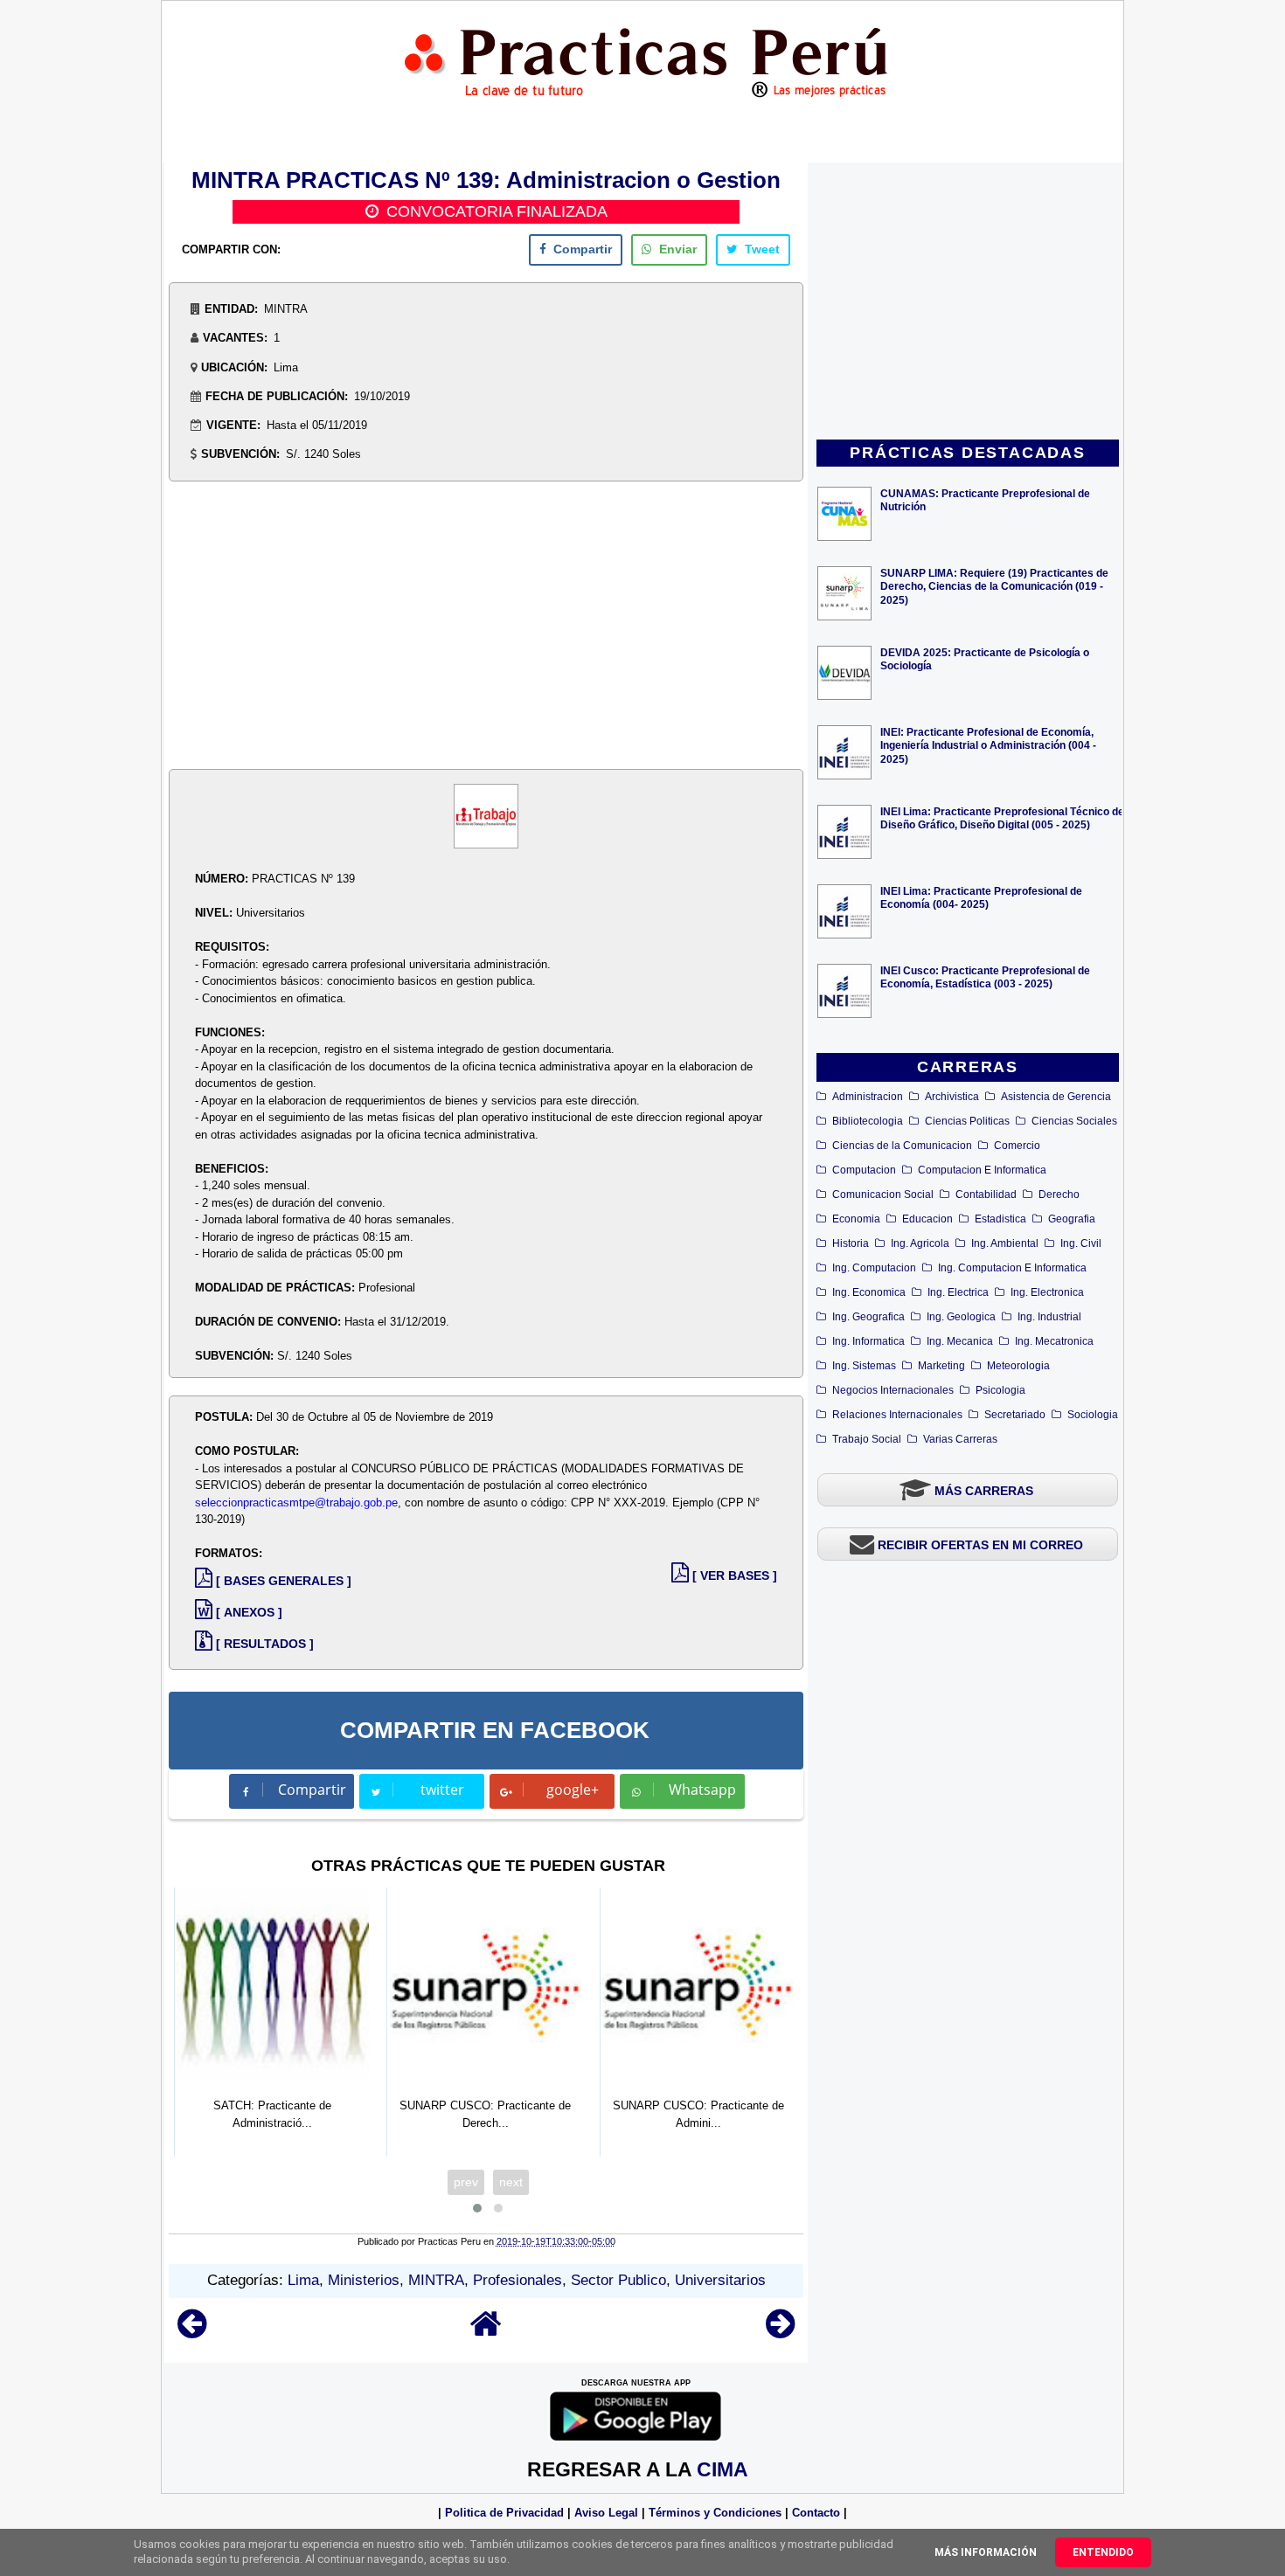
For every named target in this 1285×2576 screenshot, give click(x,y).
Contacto (816, 2513)
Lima (303, 2280)
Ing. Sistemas (864, 1366)
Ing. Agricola (920, 1243)
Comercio (1017, 1146)
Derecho (1059, 1195)
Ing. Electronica (1047, 1292)
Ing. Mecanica (960, 1341)
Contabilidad (986, 1195)
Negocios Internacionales (893, 1390)
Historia (851, 1243)
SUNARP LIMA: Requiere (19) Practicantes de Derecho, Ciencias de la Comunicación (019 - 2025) (994, 586)
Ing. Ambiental (1005, 1243)
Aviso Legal (606, 2513)
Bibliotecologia (868, 1121)
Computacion (864, 1170)
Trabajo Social (867, 1439)
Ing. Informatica (868, 1341)
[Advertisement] (968, 302)
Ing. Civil (1081, 1243)
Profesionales (517, 2280)
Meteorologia (1018, 1366)
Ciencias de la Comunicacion (902, 1146)
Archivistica (952, 1097)
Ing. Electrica (958, 1292)
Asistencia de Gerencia (1056, 1097)
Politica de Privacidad (504, 2513)
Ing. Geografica (868, 1317)
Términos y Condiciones (715, 2513)
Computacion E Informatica (982, 1170)
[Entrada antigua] (780, 2332)
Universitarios (720, 2280)
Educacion (927, 1219)
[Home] (486, 2332)
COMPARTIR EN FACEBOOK (495, 1730)
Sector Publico (618, 2280)
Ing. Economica (869, 1292)
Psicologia (1000, 1390)
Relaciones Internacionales (897, 1415)
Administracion (868, 1097)
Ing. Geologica (961, 1317)
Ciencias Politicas (967, 1121)
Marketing (941, 1366)
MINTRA (436, 2280)
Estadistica (1000, 1219)
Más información (986, 2552)
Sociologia (1093, 1415)
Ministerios (364, 2280)
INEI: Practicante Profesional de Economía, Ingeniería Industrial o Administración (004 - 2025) (988, 745)
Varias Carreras (960, 1439)
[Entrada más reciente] (192, 2332)
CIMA (722, 2469)
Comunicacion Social (883, 1195)
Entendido (1103, 2552)
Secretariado (1015, 1415)
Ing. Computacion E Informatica (1012, 1268)
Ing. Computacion (874, 1268)
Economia (856, 1219)
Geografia (1072, 1219)
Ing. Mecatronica (1054, 1341)
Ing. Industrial (1049, 1317)
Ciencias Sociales (1074, 1121)
